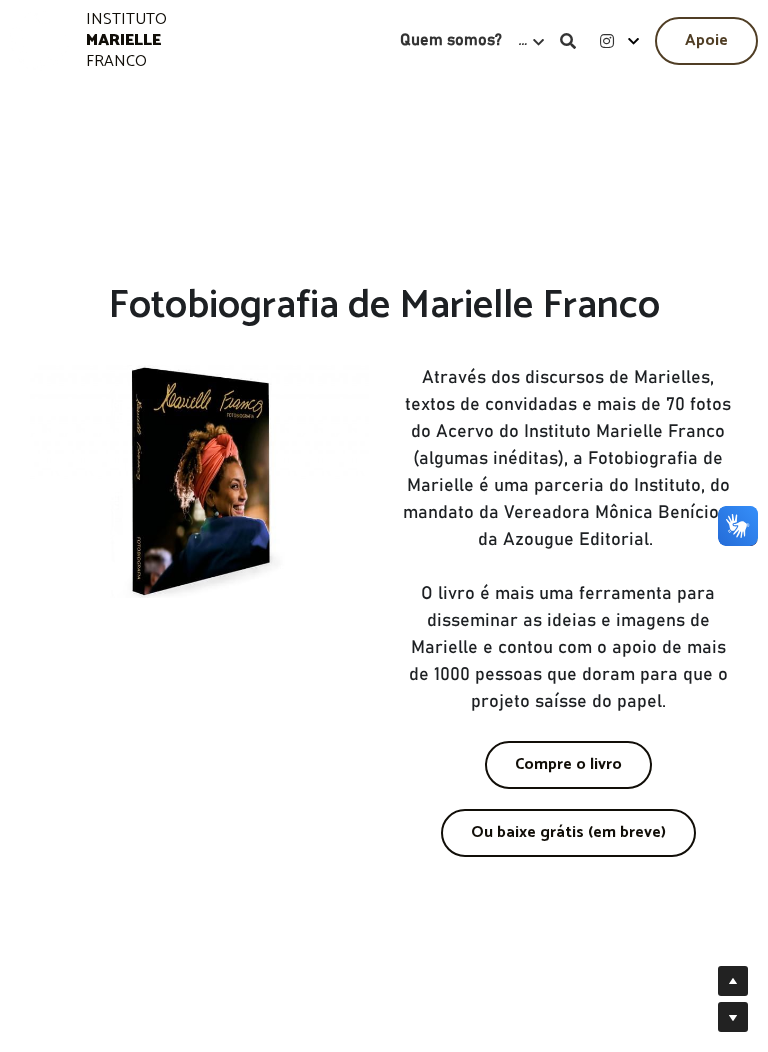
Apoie (706, 40)
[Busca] (568, 41)
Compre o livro (568, 764)
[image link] (40, 39)
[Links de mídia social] (607, 41)
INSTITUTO (128, 19)
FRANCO (116, 61)
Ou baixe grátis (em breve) (568, 832)
